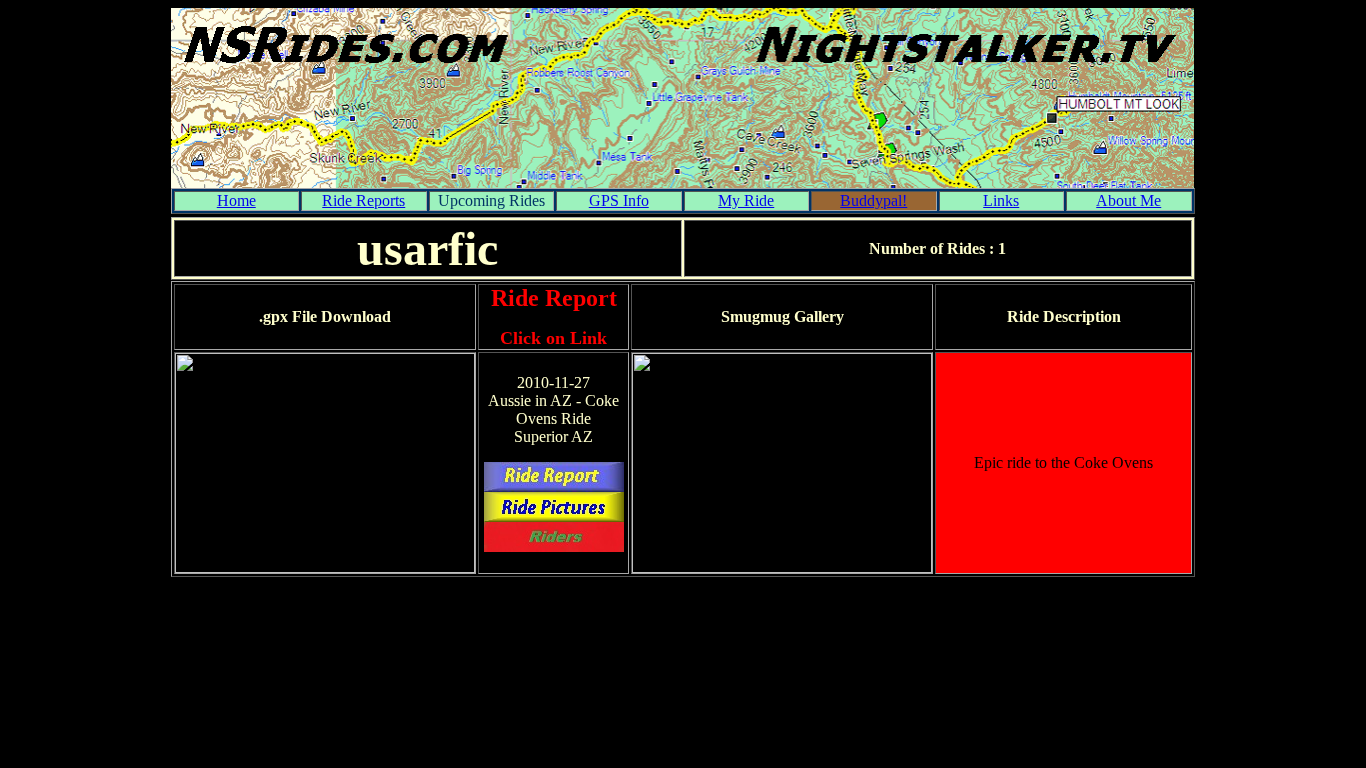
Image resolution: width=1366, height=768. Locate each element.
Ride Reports (363, 200)
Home (236, 200)
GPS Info (619, 200)
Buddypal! (873, 200)
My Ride (746, 200)
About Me (1128, 200)
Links (1001, 200)
